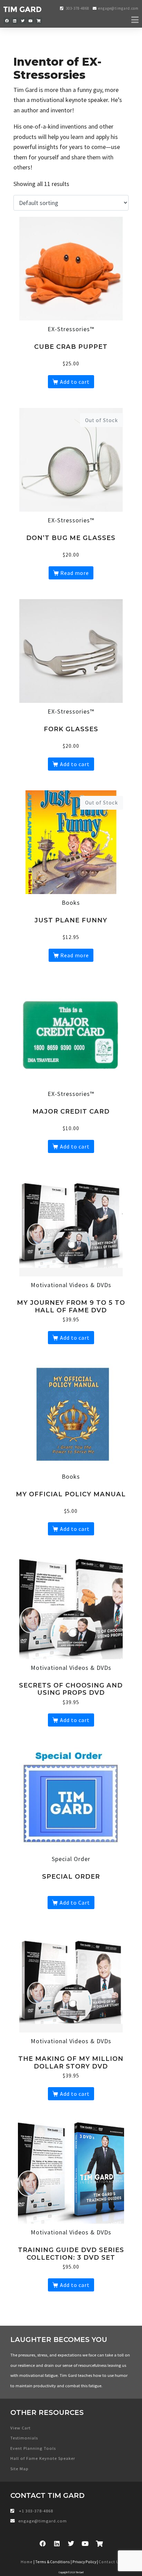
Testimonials (24, 2438)
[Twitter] (23, 21)
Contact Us (110, 2562)
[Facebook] (7, 21)
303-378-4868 (77, 8)
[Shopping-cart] (39, 21)
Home (27, 2562)
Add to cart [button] (75, 382)
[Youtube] (31, 21)
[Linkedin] (15, 21)
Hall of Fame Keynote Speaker (43, 2458)
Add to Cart (75, 1903)
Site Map (19, 2469)
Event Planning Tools (33, 2448)
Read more (75, 573)
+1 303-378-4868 (35, 2511)
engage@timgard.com (118, 8)
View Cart (21, 2428)
